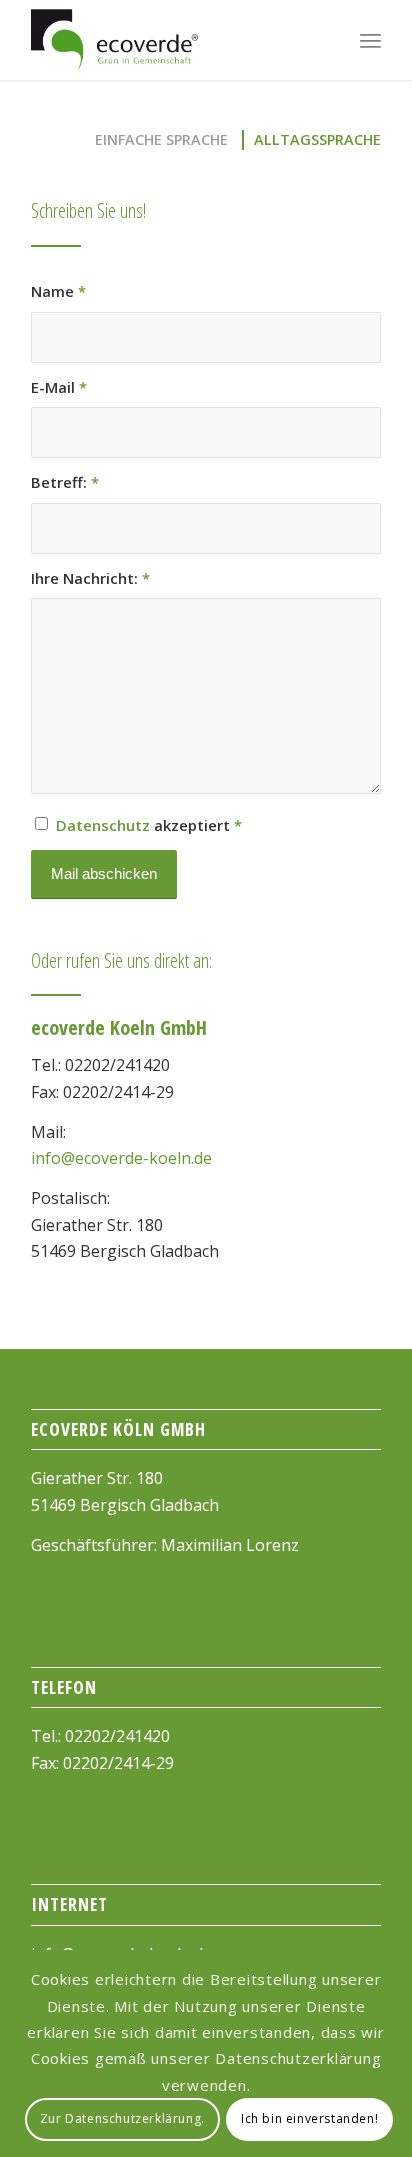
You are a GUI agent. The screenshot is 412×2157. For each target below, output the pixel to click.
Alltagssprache (317, 139)
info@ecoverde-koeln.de (121, 1158)
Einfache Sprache (161, 139)
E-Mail (59, 387)
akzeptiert (149, 825)
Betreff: (65, 482)
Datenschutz (103, 825)
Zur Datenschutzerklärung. (122, 2118)
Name (58, 291)
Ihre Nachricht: (90, 578)
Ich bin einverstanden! (309, 2118)
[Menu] (370, 40)
